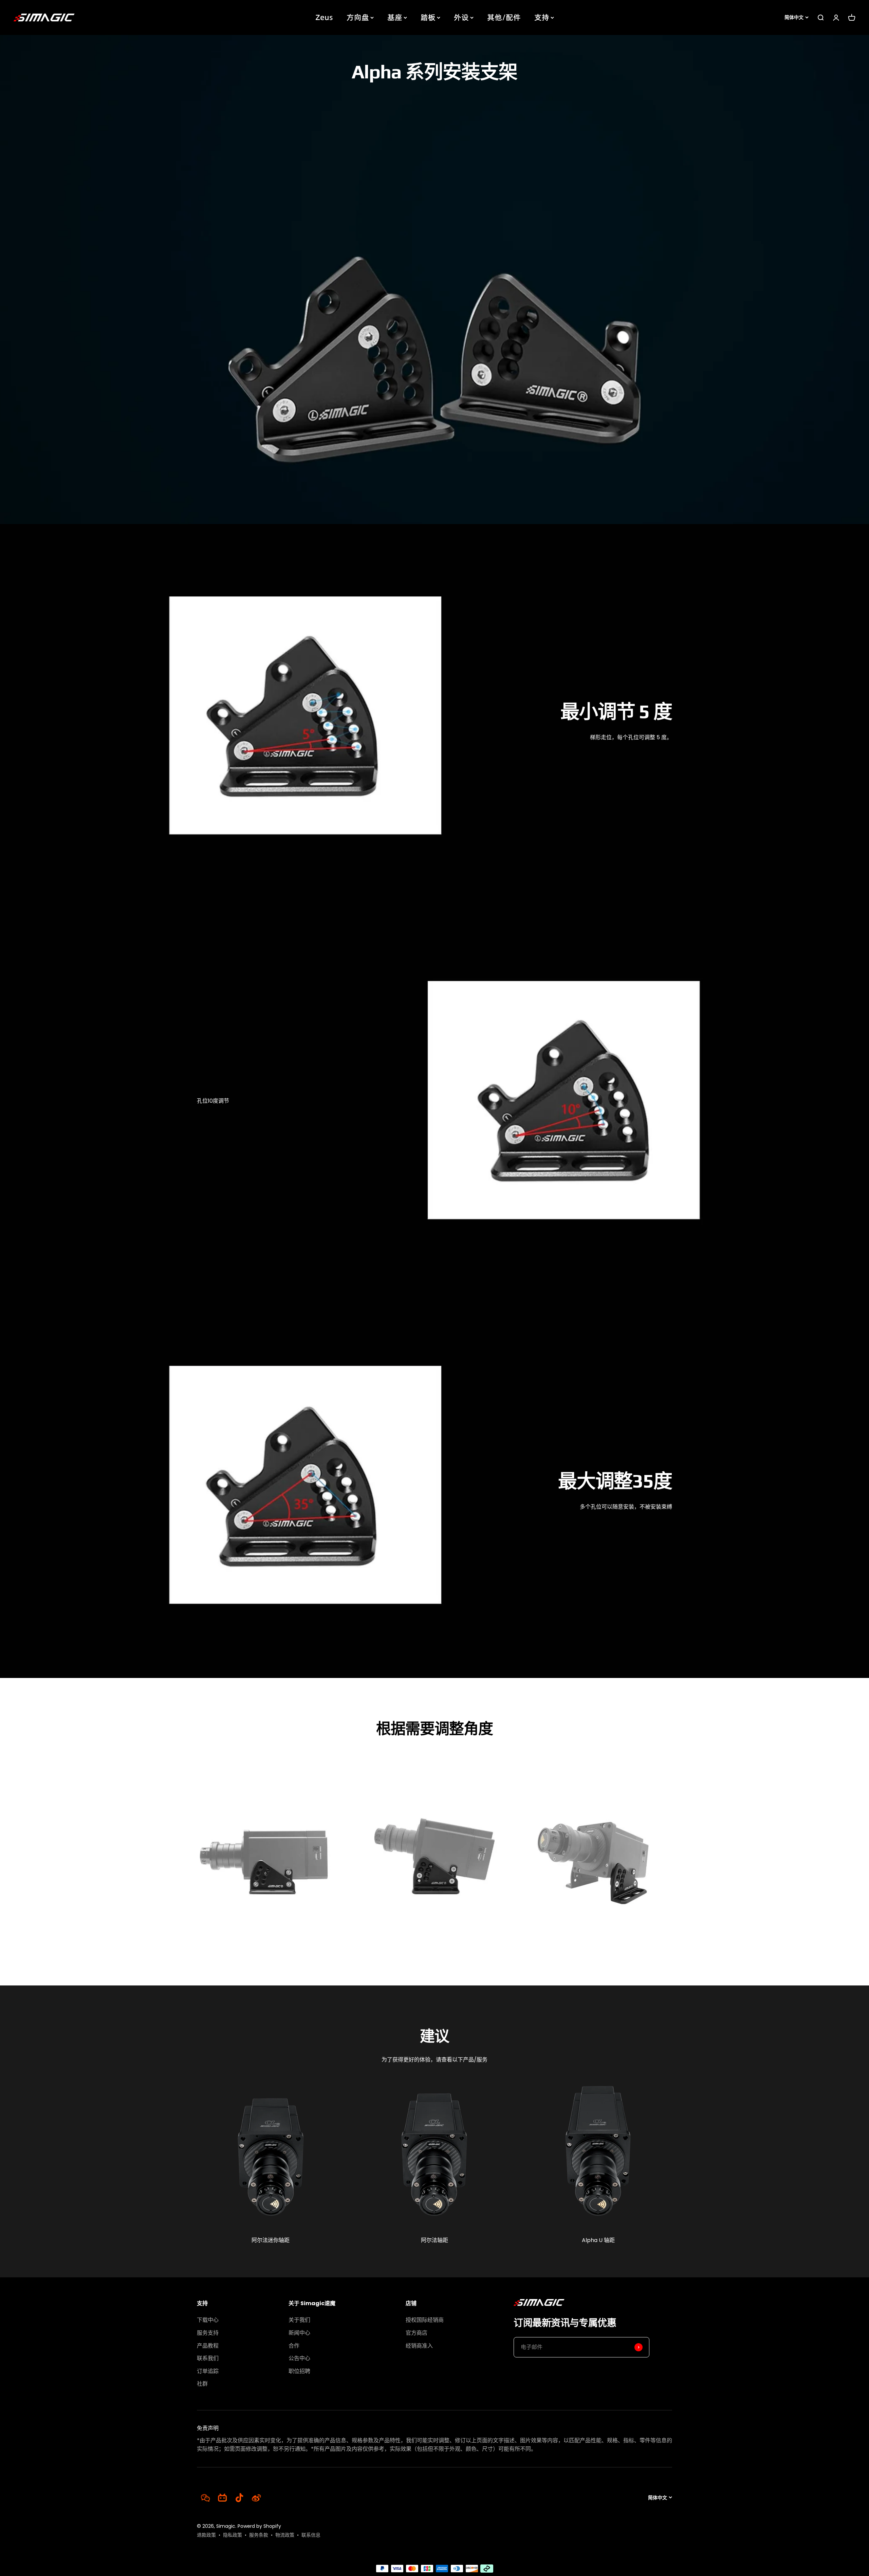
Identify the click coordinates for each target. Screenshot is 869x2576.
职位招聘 (299, 2371)
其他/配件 (504, 17)
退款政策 (206, 2535)
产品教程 (208, 2346)
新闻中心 (299, 2333)
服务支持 (208, 2333)
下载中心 (208, 2320)
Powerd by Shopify (259, 2526)
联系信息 (311, 2535)
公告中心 (299, 2358)
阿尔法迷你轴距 (271, 2240)
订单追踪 (208, 2371)
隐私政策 (233, 2535)
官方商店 (417, 2333)
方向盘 (358, 17)
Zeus (324, 17)
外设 (461, 17)
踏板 (428, 17)
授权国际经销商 (425, 2320)
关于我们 (299, 2320)
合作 (294, 2346)
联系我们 (208, 2358)
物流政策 (285, 2535)
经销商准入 (419, 2346)
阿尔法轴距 (434, 2240)
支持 (542, 17)
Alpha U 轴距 (598, 2240)
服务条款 (259, 2535)
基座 (395, 17)
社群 (202, 2384)
